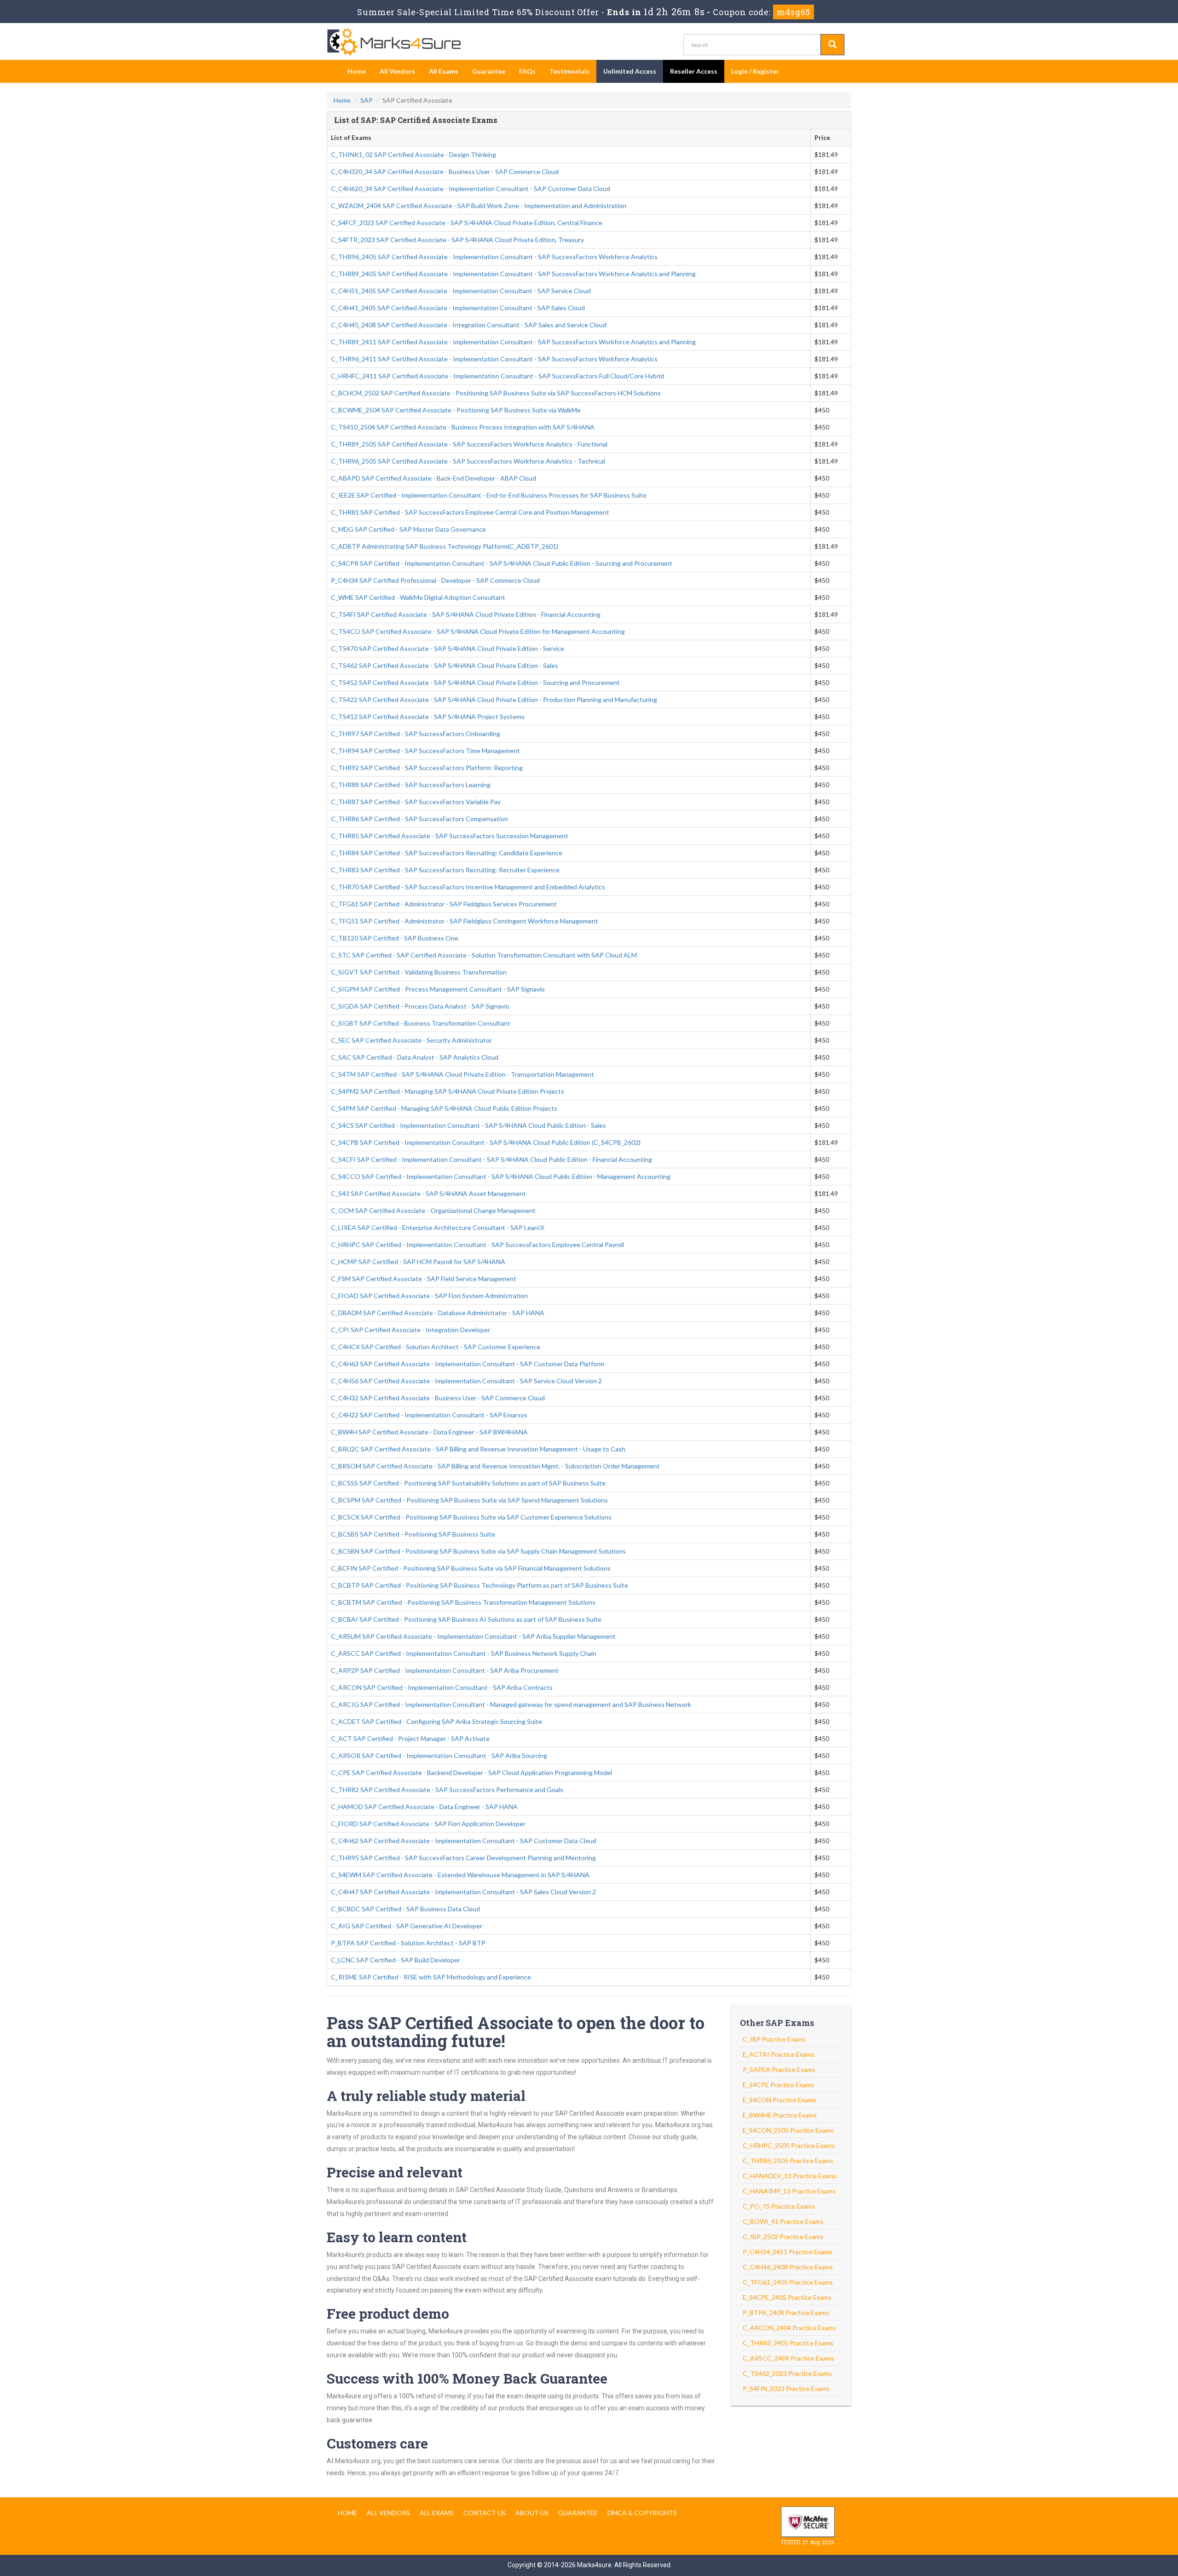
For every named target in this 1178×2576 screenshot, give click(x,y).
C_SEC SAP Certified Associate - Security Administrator (411, 1040)
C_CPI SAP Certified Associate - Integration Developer (410, 1330)
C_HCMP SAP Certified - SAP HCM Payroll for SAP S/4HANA (418, 1262)
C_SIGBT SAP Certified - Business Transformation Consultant (421, 1023)
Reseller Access (694, 71)
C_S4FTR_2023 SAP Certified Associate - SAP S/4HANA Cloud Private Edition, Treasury (457, 240)
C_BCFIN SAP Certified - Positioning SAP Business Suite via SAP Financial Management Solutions (471, 1568)
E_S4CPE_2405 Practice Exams (787, 2297)
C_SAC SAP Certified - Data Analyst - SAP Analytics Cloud (415, 1057)
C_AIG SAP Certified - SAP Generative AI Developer (407, 1926)
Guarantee (489, 71)
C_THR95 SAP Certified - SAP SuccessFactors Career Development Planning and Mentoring (463, 1858)
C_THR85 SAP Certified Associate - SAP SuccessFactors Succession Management (450, 836)
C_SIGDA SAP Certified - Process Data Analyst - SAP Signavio (420, 1006)
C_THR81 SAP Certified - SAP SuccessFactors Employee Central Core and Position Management (470, 512)
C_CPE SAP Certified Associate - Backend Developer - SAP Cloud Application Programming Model (471, 1772)
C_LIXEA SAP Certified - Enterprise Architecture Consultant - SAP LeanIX (438, 1227)
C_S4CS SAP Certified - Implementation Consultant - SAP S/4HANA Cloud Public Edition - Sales (468, 1125)
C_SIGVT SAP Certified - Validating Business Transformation (419, 972)
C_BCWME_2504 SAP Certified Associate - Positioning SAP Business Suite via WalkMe (456, 410)
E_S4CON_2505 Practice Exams (788, 2130)
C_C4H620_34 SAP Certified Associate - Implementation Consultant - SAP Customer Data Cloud (471, 189)
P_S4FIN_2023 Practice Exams (786, 2388)
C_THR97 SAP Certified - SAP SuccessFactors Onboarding (416, 734)
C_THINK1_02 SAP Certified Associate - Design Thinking (413, 154)
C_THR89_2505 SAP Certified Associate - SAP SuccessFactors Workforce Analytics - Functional (469, 444)
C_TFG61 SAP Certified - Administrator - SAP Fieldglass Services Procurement (444, 904)
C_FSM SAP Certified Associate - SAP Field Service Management (424, 1279)
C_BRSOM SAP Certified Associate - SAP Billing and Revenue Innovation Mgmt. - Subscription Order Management (495, 1466)
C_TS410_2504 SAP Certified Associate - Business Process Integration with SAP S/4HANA (463, 427)
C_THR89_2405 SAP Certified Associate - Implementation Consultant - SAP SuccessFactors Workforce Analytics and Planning (513, 274)
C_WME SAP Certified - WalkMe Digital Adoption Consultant (418, 597)
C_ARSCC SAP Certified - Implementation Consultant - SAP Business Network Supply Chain (464, 1653)
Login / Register (755, 71)
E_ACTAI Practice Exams (779, 2054)
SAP (367, 100)
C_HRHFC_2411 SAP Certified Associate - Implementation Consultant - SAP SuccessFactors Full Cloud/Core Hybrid (497, 376)
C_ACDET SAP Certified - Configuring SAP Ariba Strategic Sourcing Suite (436, 1721)
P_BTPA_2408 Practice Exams (786, 2312)
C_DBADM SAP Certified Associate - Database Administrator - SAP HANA (438, 1313)
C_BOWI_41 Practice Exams (783, 2221)
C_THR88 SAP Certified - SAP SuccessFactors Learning (411, 785)
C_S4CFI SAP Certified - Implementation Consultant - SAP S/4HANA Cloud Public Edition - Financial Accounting (491, 1159)
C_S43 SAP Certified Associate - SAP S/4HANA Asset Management (428, 1193)
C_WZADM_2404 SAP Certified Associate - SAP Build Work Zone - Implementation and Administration (479, 206)
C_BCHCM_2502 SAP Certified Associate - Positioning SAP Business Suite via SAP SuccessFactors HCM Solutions (496, 393)
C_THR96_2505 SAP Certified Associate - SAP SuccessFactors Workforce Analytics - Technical (468, 461)
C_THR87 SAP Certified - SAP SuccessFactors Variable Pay (416, 802)
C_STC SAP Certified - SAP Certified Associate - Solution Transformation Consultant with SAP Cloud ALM (484, 955)
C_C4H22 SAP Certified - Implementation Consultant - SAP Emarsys (429, 1415)
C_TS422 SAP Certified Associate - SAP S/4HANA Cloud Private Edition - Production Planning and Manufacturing (494, 699)
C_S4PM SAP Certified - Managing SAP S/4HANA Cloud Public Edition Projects (444, 1108)
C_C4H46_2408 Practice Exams (788, 2267)
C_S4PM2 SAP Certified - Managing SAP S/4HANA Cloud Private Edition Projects (448, 1091)
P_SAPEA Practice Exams (779, 2069)
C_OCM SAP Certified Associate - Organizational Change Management (433, 1210)
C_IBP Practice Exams (774, 2039)
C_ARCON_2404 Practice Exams (789, 2328)
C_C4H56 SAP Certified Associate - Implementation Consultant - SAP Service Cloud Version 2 (466, 1381)
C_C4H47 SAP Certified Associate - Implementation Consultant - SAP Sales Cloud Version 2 (463, 1892)
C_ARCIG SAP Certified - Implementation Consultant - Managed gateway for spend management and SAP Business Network (511, 1704)
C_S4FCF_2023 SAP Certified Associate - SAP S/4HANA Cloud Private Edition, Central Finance (467, 223)
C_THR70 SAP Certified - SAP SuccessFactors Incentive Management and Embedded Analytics (468, 887)
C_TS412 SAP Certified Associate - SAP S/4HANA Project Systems (428, 717)
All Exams (444, 71)
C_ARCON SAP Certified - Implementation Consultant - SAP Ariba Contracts (442, 1687)
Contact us (485, 2513)
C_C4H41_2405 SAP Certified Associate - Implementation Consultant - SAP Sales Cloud (458, 308)
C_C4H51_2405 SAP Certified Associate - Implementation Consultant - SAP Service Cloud (461, 291)
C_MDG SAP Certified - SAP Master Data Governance (408, 529)
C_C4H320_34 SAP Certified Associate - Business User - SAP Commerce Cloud (445, 171)
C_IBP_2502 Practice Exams (783, 2237)
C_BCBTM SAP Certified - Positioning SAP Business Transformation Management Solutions (463, 1602)
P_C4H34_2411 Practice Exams (788, 2252)
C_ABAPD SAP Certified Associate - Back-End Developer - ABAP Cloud (433, 478)
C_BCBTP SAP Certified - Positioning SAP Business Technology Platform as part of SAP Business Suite (479, 1585)
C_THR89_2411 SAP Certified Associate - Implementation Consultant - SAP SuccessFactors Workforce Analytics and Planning (513, 342)
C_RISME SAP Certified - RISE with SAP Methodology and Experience (431, 1977)
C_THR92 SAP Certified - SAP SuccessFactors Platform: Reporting (427, 768)
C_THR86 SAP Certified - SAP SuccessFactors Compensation (419, 819)
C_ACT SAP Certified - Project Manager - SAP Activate (410, 1738)
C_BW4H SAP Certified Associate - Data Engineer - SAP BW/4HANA (429, 1432)
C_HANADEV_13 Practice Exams (790, 2176)
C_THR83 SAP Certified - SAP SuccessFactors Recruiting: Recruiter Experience (445, 870)
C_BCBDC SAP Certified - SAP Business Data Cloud (405, 1909)
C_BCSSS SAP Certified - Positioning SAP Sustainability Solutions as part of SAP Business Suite (468, 1483)
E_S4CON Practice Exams (780, 2100)
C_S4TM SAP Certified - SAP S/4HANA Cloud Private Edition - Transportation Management (462, 1074)
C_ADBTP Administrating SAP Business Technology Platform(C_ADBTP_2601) (445, 546)
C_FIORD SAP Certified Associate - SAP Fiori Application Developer (428, 1824)
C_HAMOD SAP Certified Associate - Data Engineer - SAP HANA (424, 1807)
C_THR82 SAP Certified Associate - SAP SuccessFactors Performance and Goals (447, 1790)
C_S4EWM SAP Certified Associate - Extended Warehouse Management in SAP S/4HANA (460, 1875)
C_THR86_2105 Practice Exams (788, 2161)
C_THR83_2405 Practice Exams (788, 2343)
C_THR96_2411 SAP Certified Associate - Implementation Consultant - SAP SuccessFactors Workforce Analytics (494, 359)
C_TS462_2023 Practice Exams (787, 2373)
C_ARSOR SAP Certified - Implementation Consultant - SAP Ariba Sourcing (439, 1755)
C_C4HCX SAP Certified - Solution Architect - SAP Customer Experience (436, 1347)
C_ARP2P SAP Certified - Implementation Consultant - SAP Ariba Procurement (445, 1670)
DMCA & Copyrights (642, 2513)
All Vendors (397, 71)
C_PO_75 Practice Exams (779, 2206)
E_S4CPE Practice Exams (778, 2085)
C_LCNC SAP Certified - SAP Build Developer (396, 1960)
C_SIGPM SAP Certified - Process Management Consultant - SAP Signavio (438, 989)
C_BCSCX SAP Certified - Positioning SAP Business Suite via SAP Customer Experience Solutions (471, 1517)
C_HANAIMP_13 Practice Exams (789, 2191)
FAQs (527, 71)
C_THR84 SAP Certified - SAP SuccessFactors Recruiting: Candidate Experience (447, 853)
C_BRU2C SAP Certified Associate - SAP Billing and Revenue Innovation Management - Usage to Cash (478, 1449)
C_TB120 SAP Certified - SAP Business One (395, 938)
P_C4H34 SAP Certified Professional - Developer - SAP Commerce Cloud (435, 580)
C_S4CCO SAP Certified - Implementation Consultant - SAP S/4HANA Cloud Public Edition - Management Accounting (501, 1176)
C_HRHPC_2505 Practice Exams (789, 2145)
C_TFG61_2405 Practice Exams (788, 2282)
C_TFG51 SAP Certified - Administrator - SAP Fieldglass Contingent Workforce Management (465, 921)
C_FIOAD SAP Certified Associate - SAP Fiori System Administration (429, 1296)
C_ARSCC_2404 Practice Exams (788, 2358)
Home (357, 71)
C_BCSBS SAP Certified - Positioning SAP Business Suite (413, 1534)
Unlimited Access (630, 71)
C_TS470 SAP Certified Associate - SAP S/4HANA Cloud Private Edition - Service (448, 648)
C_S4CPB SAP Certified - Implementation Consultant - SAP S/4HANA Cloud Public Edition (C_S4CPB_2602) (486, 1142)
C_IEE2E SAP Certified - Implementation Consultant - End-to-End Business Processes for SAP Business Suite (489, 495)
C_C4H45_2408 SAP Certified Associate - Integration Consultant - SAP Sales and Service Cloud (469, 325)
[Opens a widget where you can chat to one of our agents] (1115, 2523)
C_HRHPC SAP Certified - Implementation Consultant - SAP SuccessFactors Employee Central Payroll (477, 1244)
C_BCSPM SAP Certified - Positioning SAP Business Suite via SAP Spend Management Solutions (469, 1500)
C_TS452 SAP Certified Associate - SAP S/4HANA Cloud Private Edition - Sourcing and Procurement (475, 682)
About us (532, 2513)
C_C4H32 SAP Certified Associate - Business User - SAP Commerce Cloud (438, 1398)
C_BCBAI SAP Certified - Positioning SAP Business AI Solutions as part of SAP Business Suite (466, 1619)
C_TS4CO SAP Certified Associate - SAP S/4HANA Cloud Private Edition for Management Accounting (478, 631)
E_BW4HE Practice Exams (780, 2115)
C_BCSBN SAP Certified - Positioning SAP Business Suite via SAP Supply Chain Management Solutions (478, 1551)
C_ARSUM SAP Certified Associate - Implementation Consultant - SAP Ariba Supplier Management (473, 1636)
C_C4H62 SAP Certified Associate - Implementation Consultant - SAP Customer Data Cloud (464, 1841)
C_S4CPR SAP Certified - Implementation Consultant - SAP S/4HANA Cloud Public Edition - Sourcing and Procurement (502, 563)
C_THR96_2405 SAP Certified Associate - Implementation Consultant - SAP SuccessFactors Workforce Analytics (494, 257)
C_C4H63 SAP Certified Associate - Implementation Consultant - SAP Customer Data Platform (468, 1364)
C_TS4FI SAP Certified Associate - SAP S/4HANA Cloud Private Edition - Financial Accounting (466, 614)
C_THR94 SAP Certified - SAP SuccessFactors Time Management (425, 751)
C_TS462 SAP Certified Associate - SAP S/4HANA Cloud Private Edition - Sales (445, 665)
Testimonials (569, 71)
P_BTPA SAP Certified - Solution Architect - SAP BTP (408, 1943)
